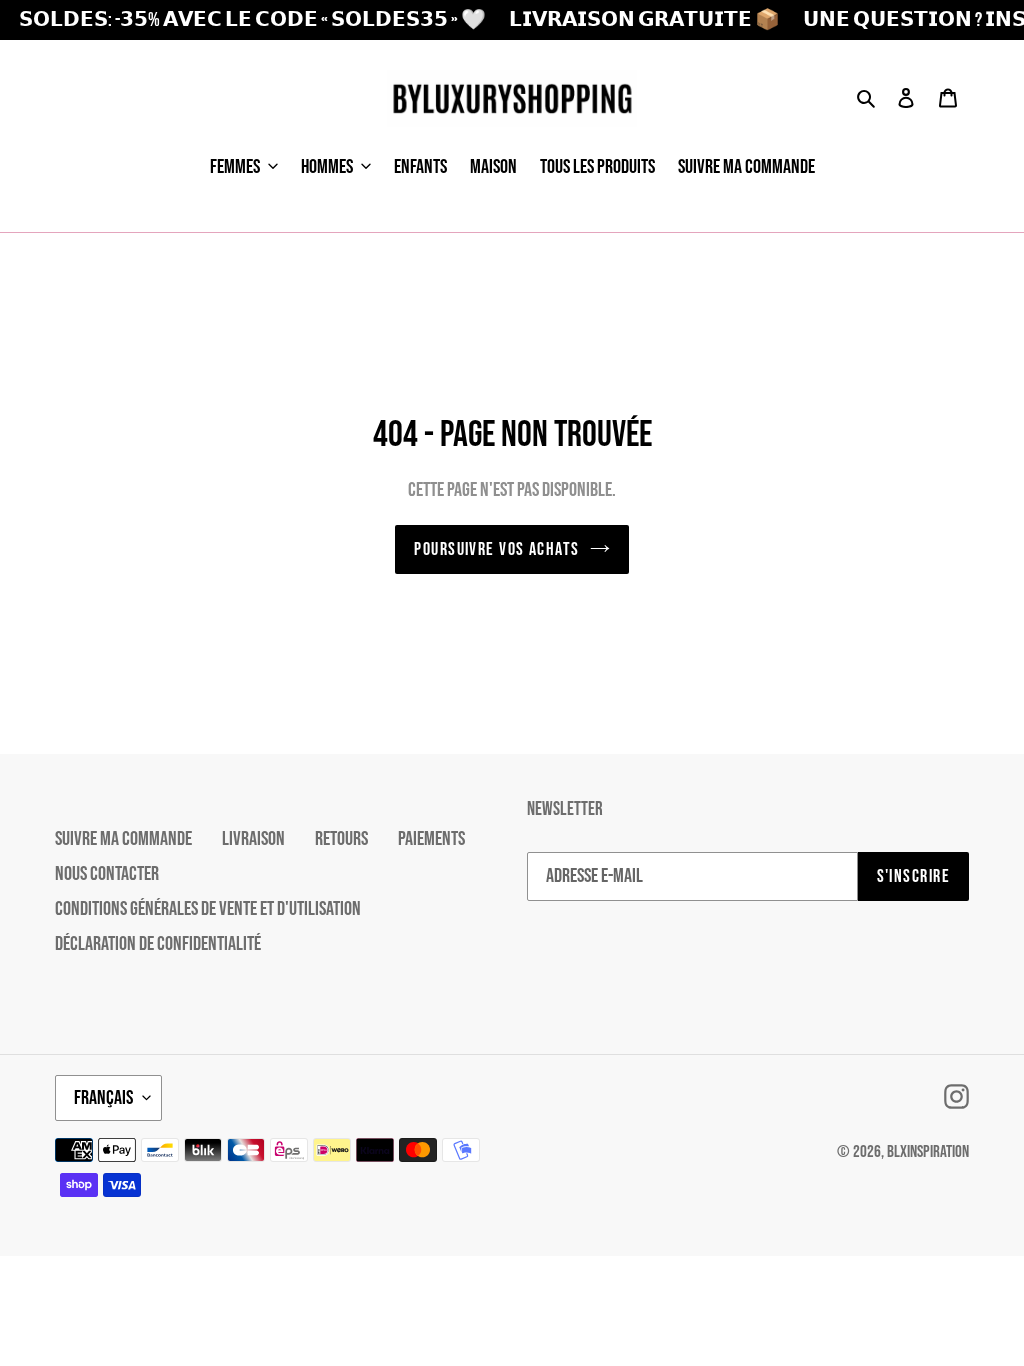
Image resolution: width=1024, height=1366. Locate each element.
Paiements (431, 839)
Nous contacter (107, 874)
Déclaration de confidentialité (158, 944)
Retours (341, 839)
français (103, 1098)
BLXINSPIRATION (928, 1152)
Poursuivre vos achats (496, 549)
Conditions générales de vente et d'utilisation (208, 909)
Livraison (253, 839)
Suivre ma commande (123, 839)
